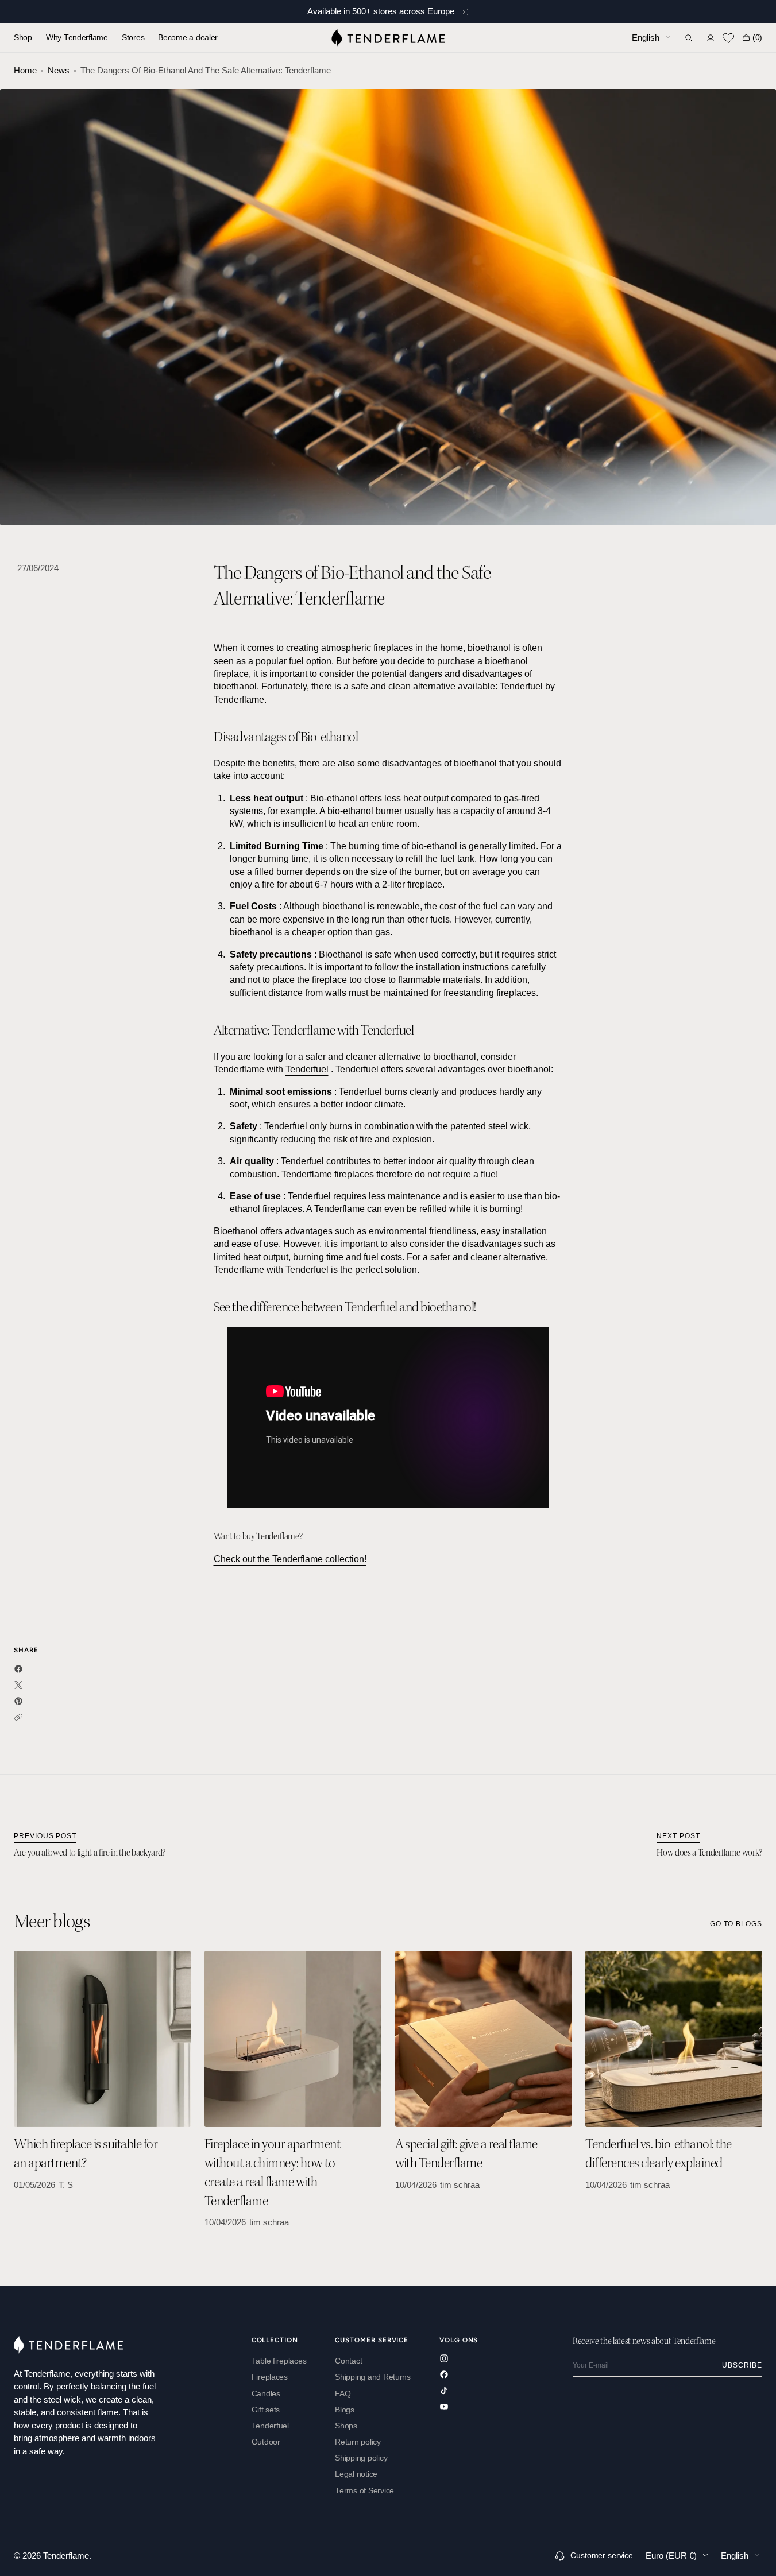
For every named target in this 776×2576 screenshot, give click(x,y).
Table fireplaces (279, 2361)
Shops (346, 2426)
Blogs (345, 2410)
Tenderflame (66, 2556)
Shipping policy (361, 2458)
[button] (689, 38)
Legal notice (356, 2474)
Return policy (358, 2442)
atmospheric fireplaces (367, 648)
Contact (348, 2361)
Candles (266, 2394)
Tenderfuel (307, 1069)
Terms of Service (364, 2491)
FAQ (343, 2394)
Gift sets (266, 2410)
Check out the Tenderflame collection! (290, 1559)
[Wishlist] (728, 38)
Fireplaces (270, 2377)
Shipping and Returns (373, 2377)
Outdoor (266, 2442)
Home (25, 70)
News (59, 70)
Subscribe (742, 2365)
